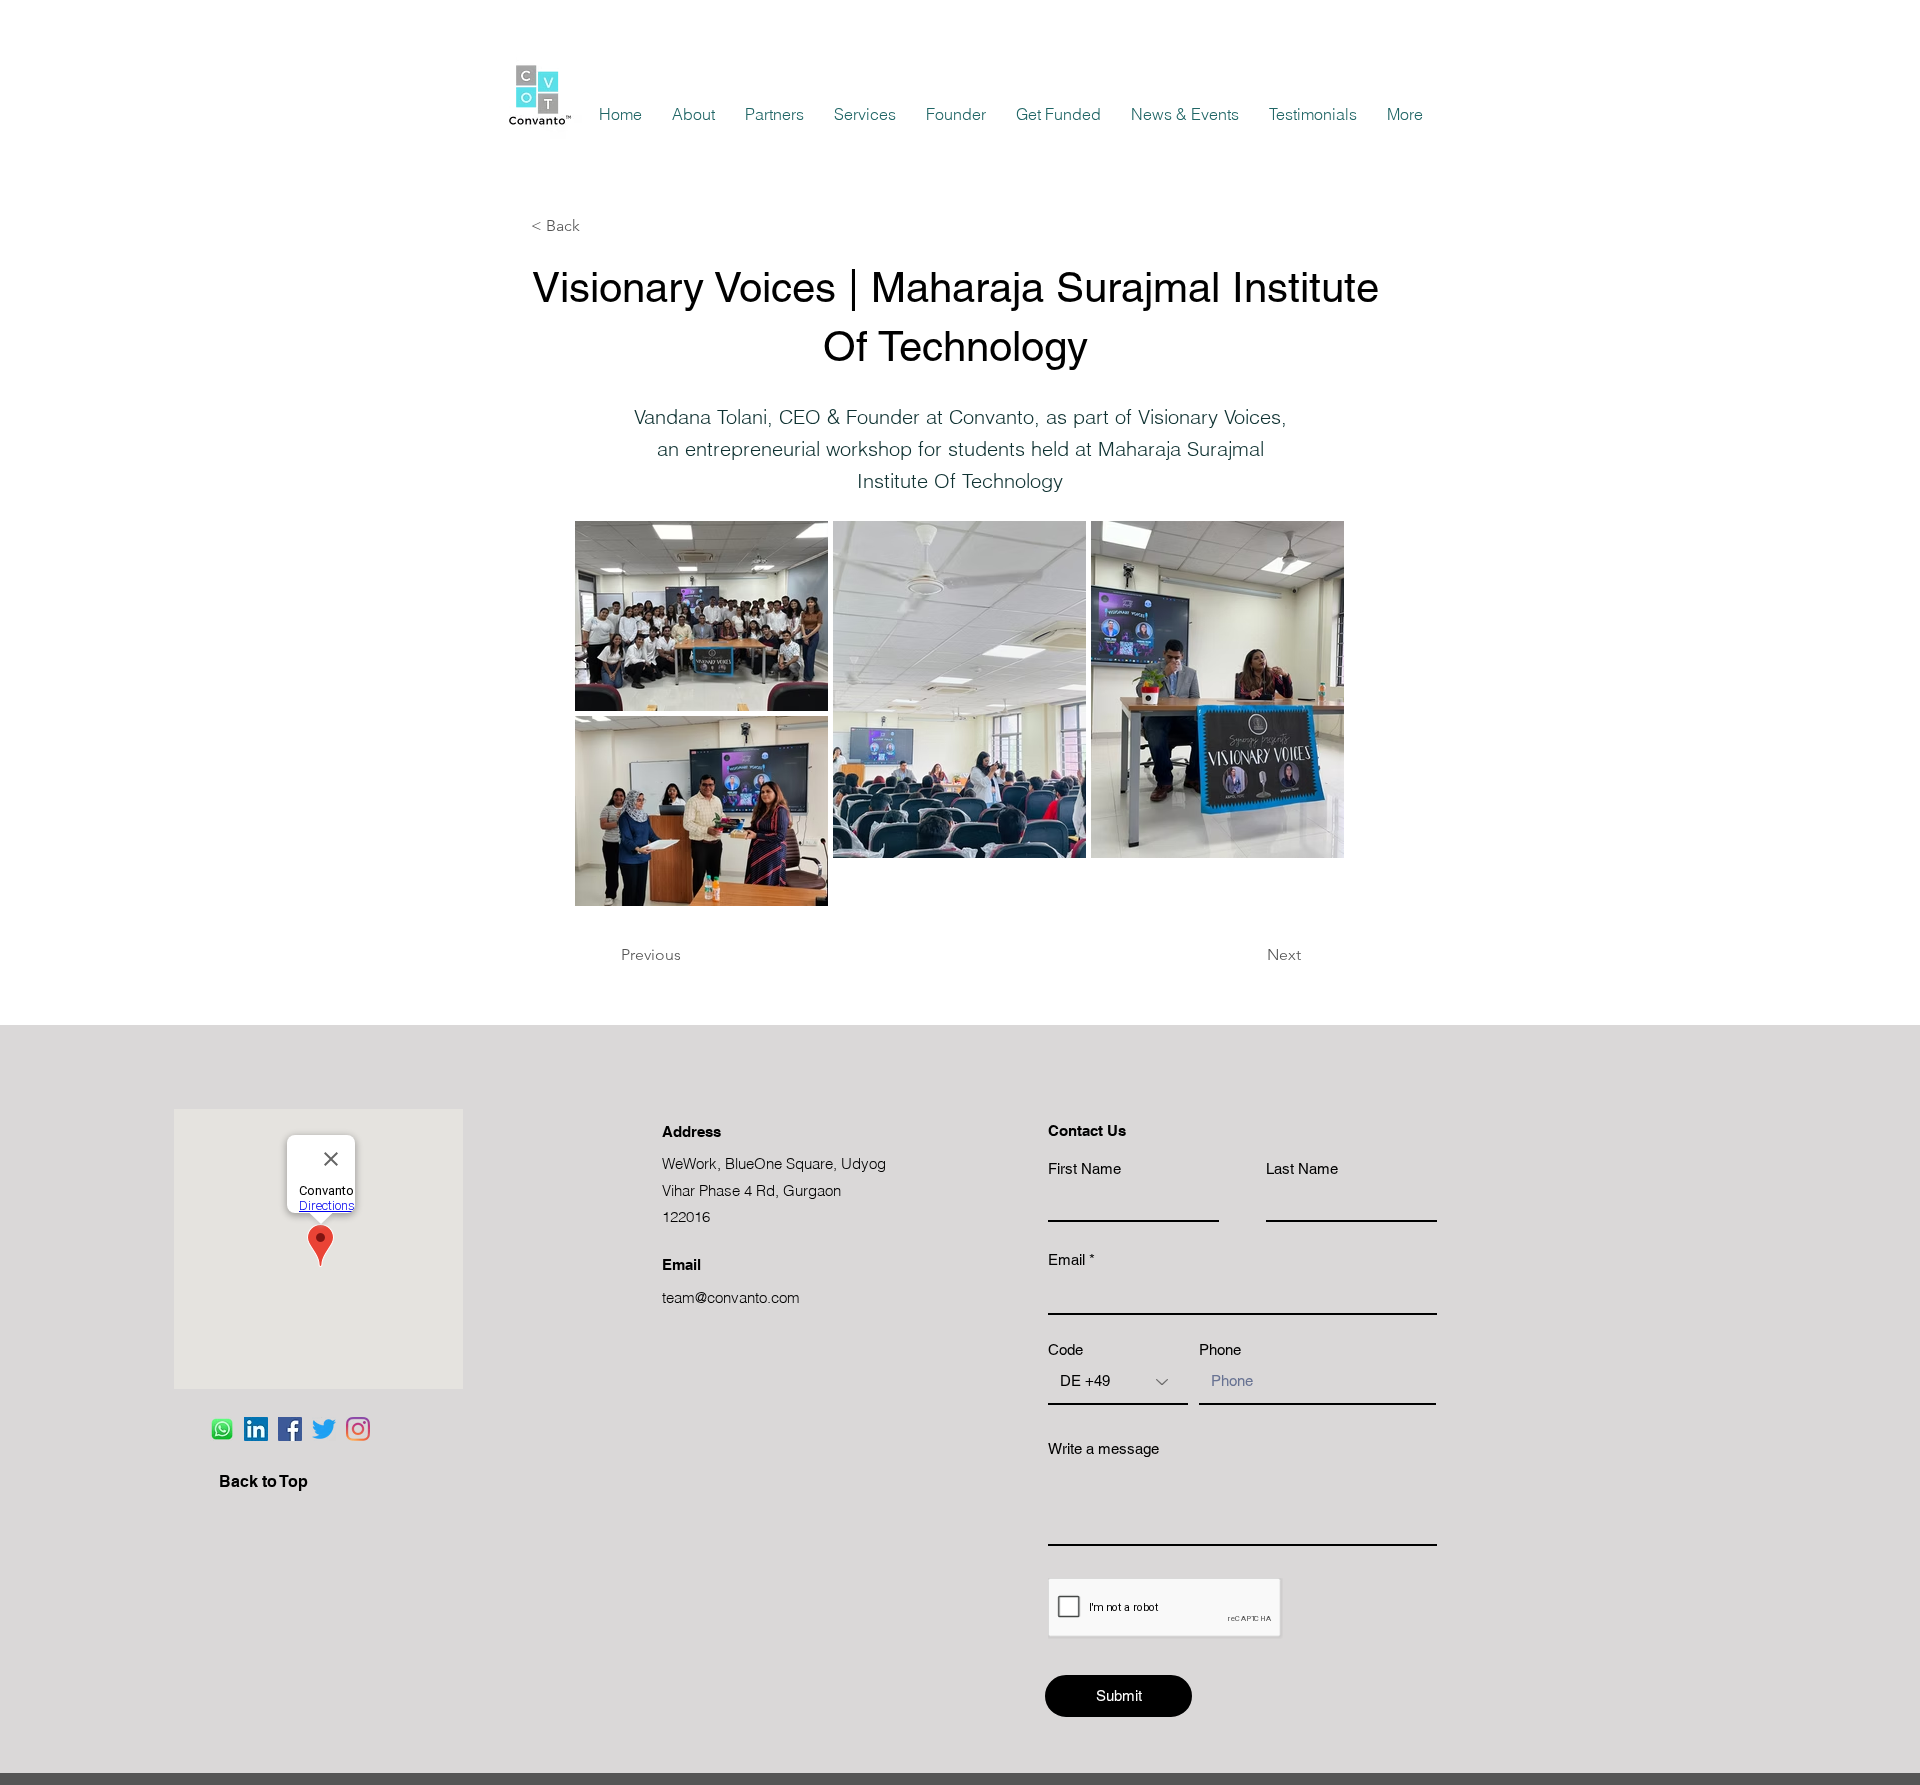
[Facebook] (290, 1429)
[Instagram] (358, 1429)
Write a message (1103, 1448)
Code (1065, 1349)
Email (1066, 1259)
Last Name (1302, 1168)
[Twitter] (324, 1429)
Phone (1220, 1349)
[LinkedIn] (256, 1429)
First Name (1084, 1168)
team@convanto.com (731, 1297)
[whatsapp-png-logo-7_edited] (222, 1429)
